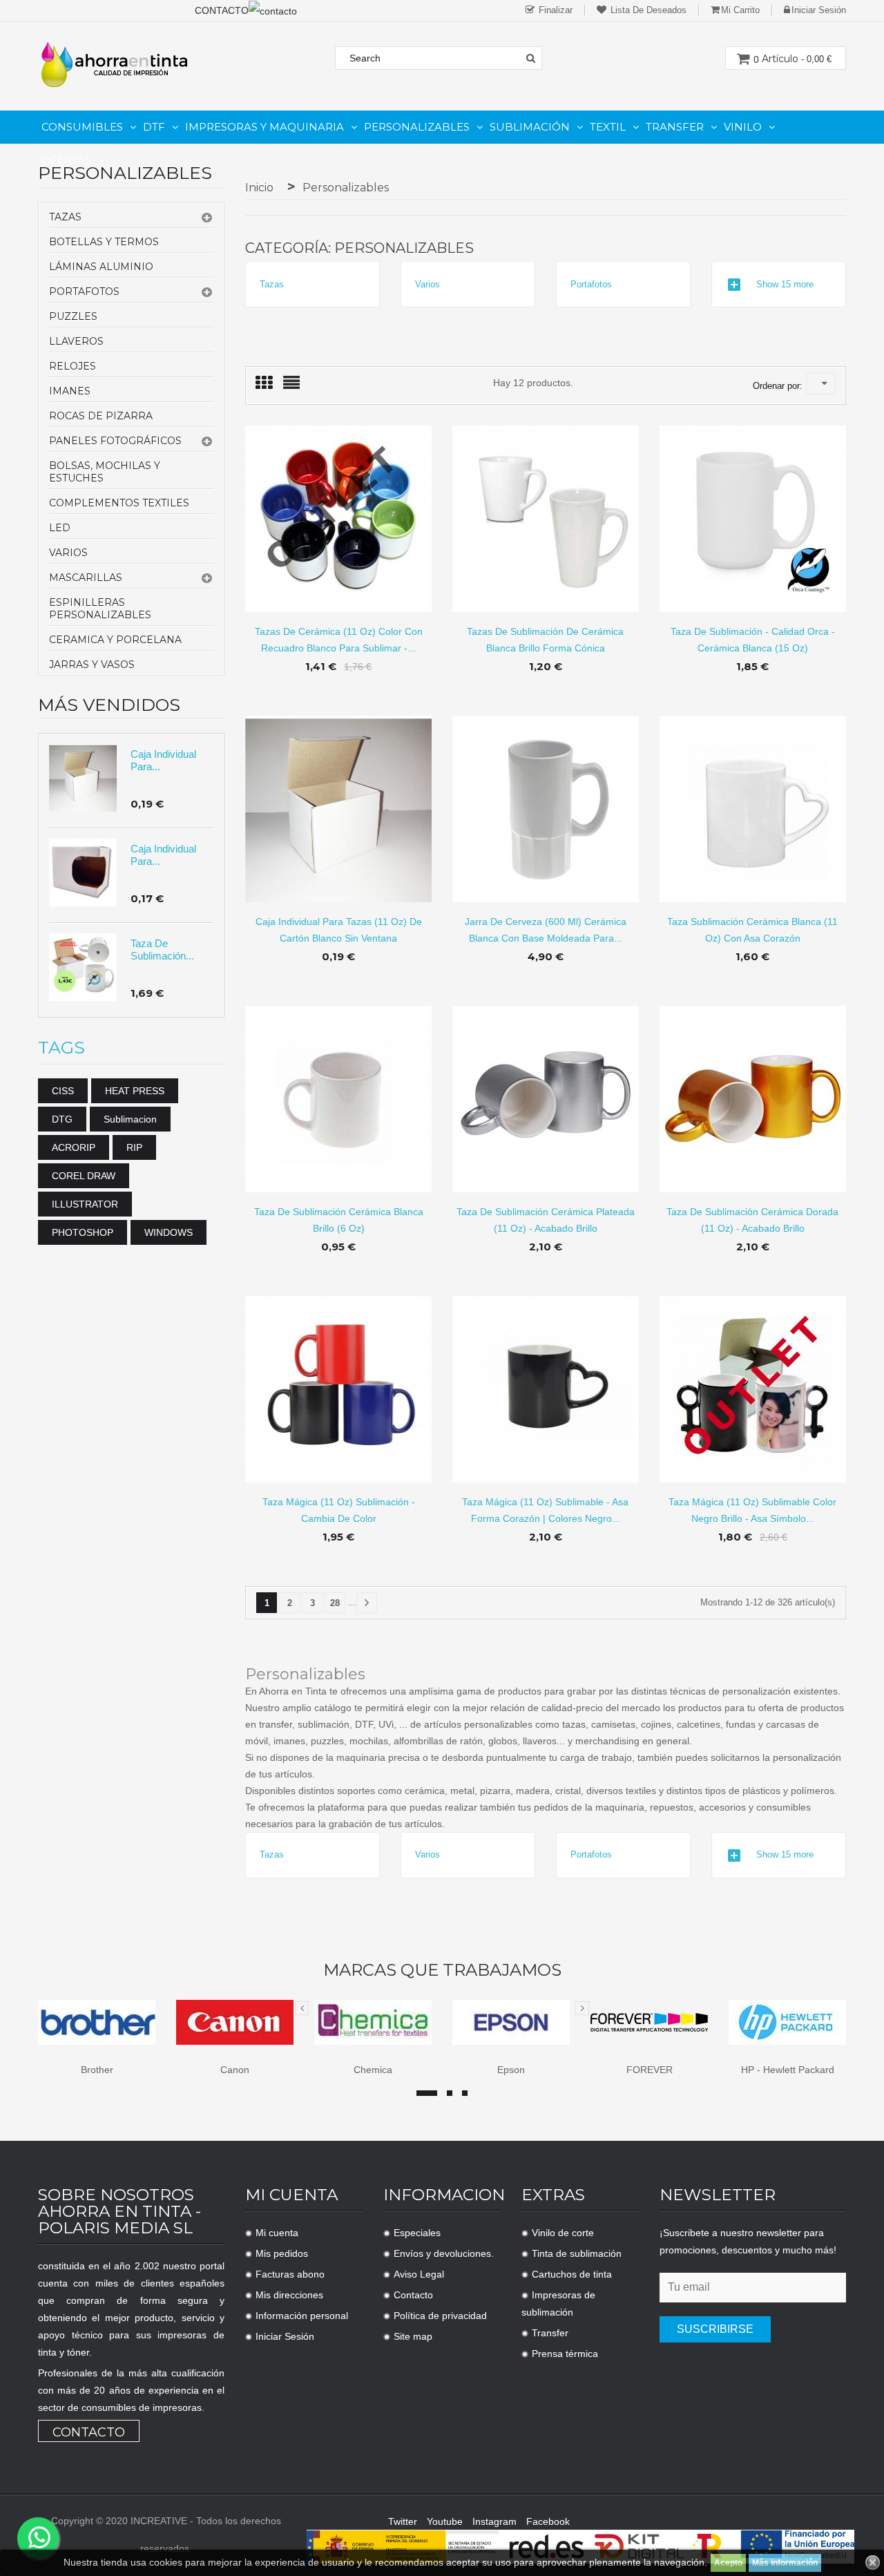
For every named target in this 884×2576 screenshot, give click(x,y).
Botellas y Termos (104, 242)
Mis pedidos (282, 2253)
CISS (63, 1091)
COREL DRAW (84, 1176)
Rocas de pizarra (101, 416)
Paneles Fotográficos (115, 441)
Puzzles (73, 316)
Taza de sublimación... (162, 950)
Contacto (89, 2432)
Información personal (302, 2316)
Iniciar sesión (819, 10)
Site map (413, 2336)
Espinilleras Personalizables (100, 609)
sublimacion (130, 1119)
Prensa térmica (565, 2354)
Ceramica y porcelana (115, 640)
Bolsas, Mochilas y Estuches (105, 472)
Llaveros (76, 341)
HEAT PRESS (135, 1091)
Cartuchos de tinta (572, 2274)
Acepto (728, 2563)
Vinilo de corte (563, 2233)
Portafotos (84, 292)
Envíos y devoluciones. (444, 2253)
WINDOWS (169, 1232)
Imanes (70, 391)
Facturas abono (290, 2274)
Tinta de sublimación (577, 2253)
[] (367, 1603)
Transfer (550, 2333)
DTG (62, 1119)
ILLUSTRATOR (85, 1204)
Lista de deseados (647, 10)
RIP (134, 1147)
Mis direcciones (289, 2295)
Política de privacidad (440, 2316)
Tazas (65, 217)
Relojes (73, 366)
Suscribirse (715, 2329)
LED (60, 528)
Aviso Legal (419, 2274)
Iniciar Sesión (285, 2336)
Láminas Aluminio (101, 267)
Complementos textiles (119, 503)
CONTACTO (222, 10)
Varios (68, 553)
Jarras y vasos (92, 665)
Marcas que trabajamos (442, 1970)
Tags (61, 1048)
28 (335, 1603)
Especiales (417, 2233)
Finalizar (554, 10)
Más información (785, 2563)
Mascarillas (86, 578)
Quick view (339, 508)
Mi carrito (740, 10)
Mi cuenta (277, 2233)
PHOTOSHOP (83, 1232)
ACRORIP (74, 1147)
